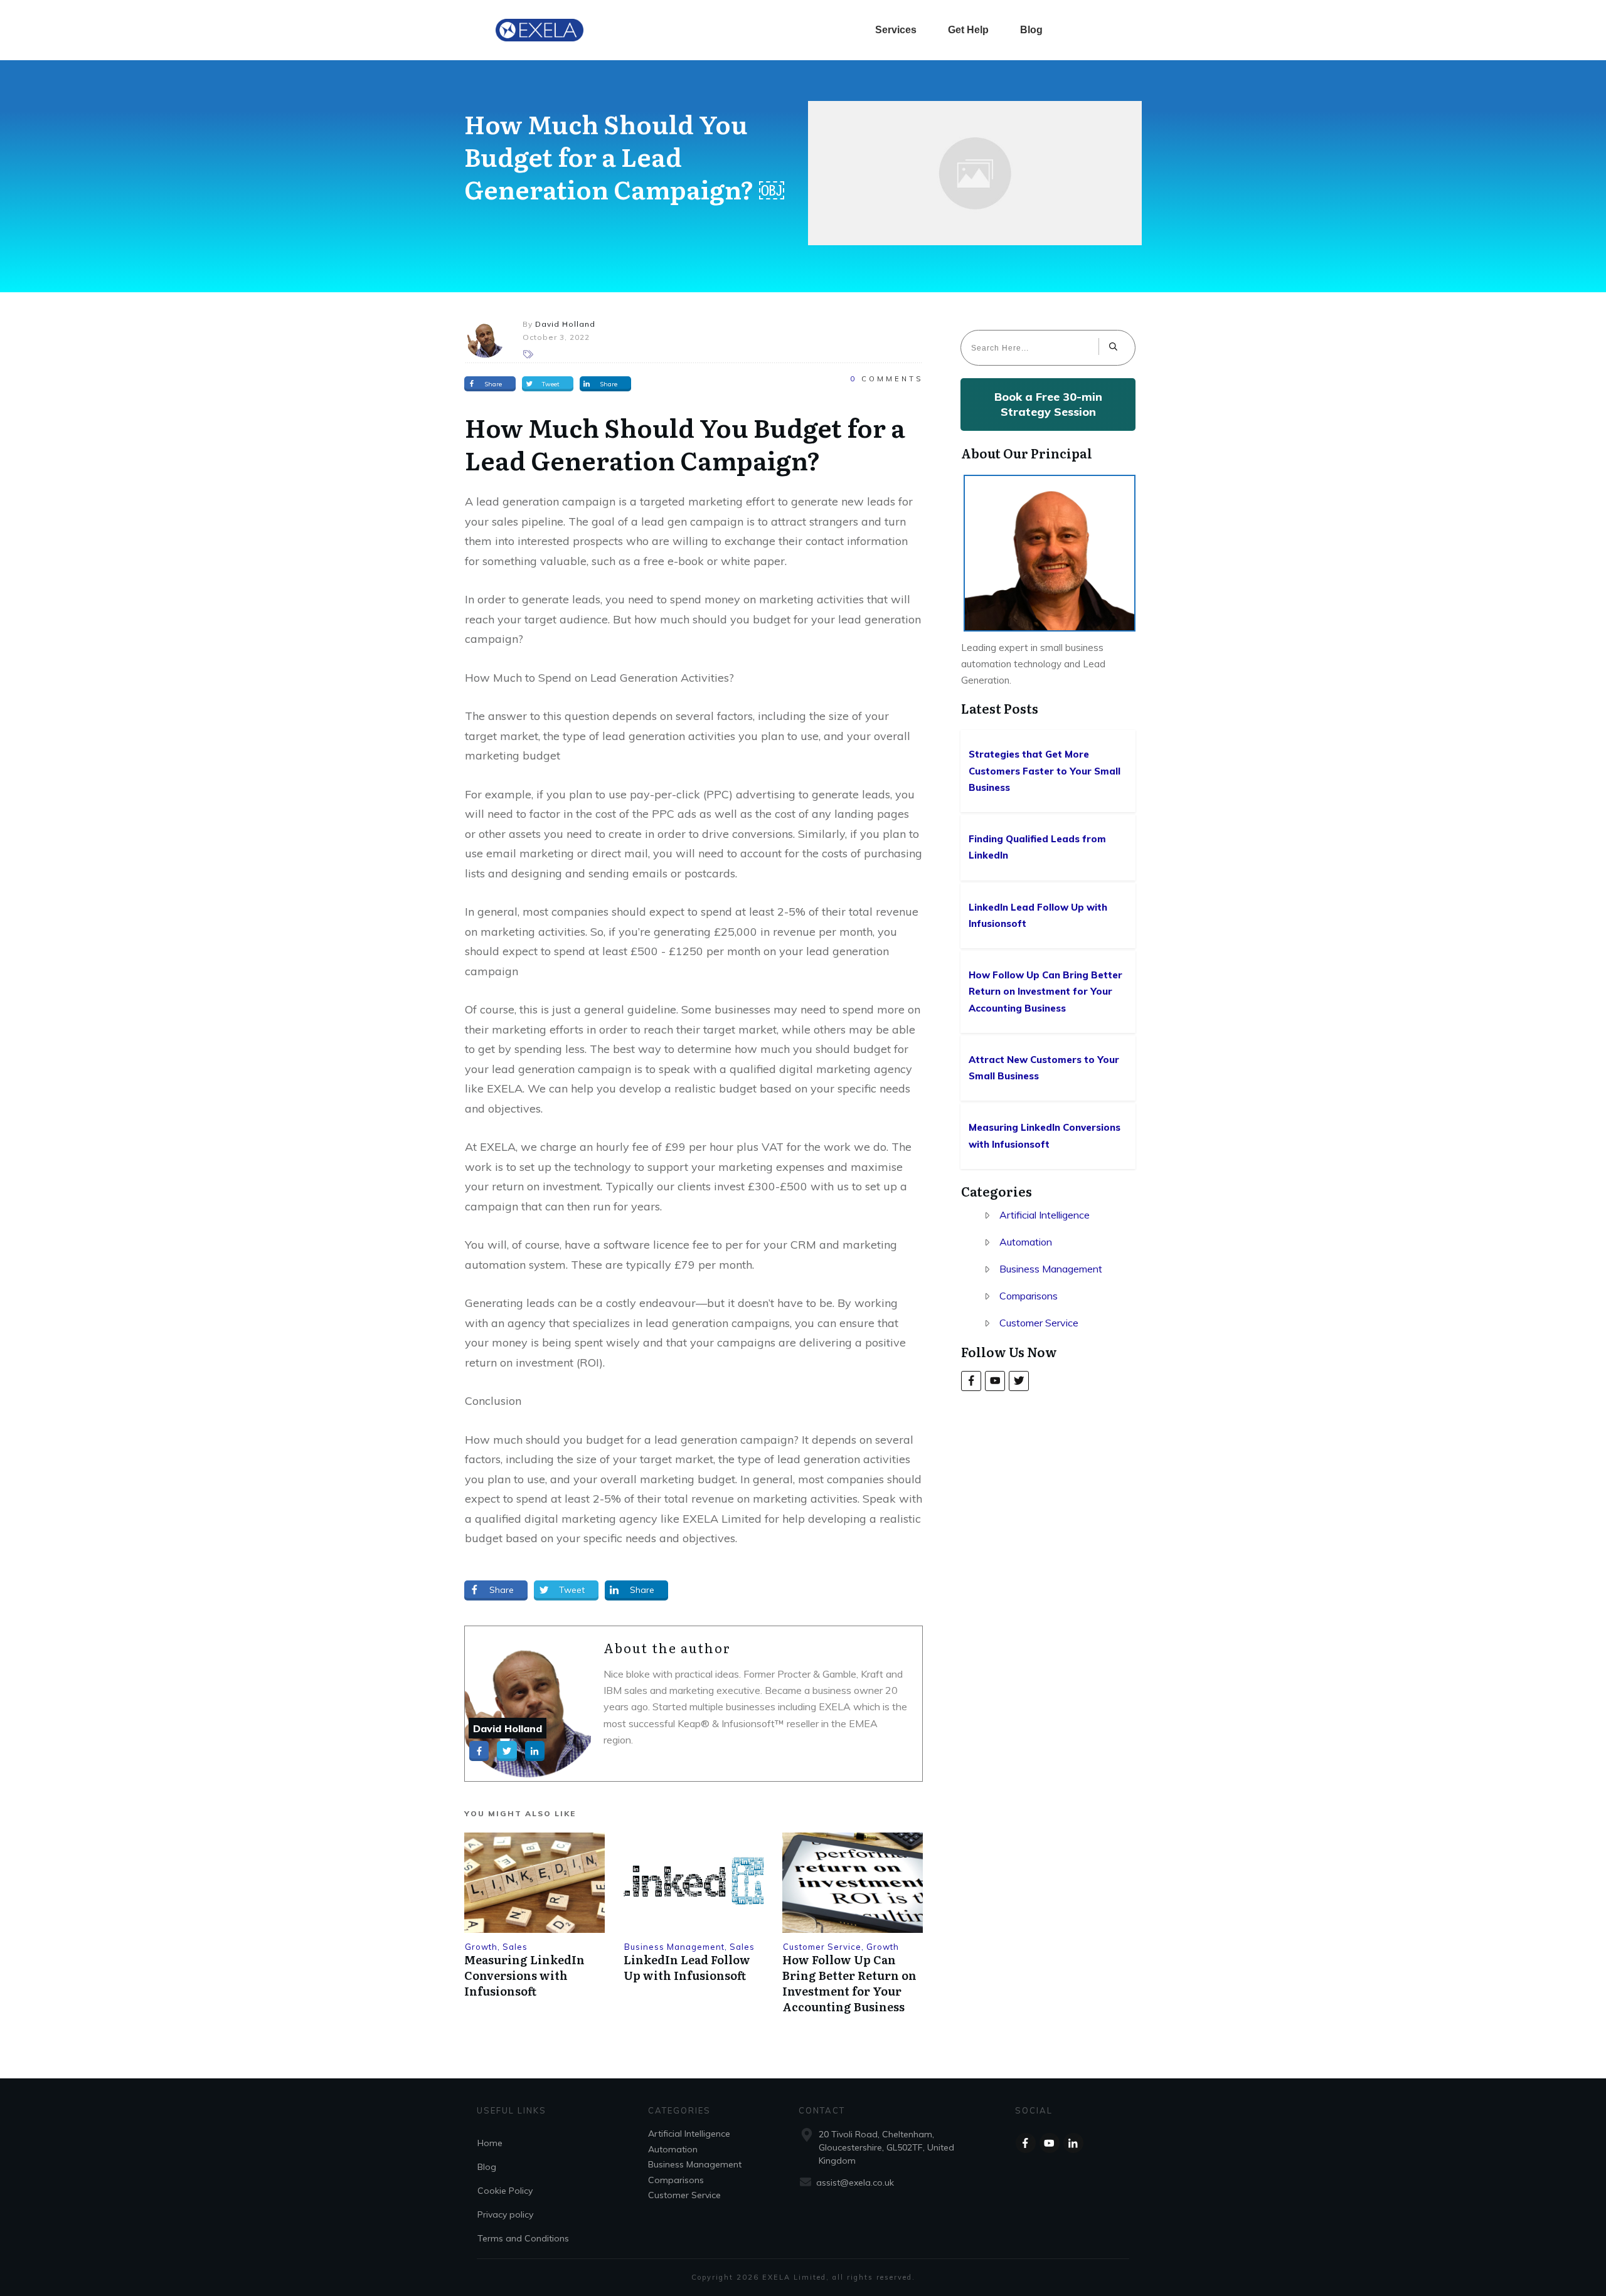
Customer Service (822, 1947)
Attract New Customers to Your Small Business (1049, 1068)
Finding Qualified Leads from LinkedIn (1049, 848)
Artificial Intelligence (1045, 1215)
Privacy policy (505, 2214)
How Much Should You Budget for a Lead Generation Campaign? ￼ (624, 156)
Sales (515, 1947)
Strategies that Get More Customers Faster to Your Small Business (1049, 771)
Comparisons (1029, 1296)
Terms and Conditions (523, 2238)
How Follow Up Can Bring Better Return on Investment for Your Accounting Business (849, 1983)
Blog (487, 2167)
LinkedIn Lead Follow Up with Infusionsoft (687, 1967)
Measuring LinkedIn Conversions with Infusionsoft (524, 1975)
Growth (481, 1947)
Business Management (674, 1947)
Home (490, 2143)
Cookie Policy (505, 2191)
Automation (1026, 1242)
